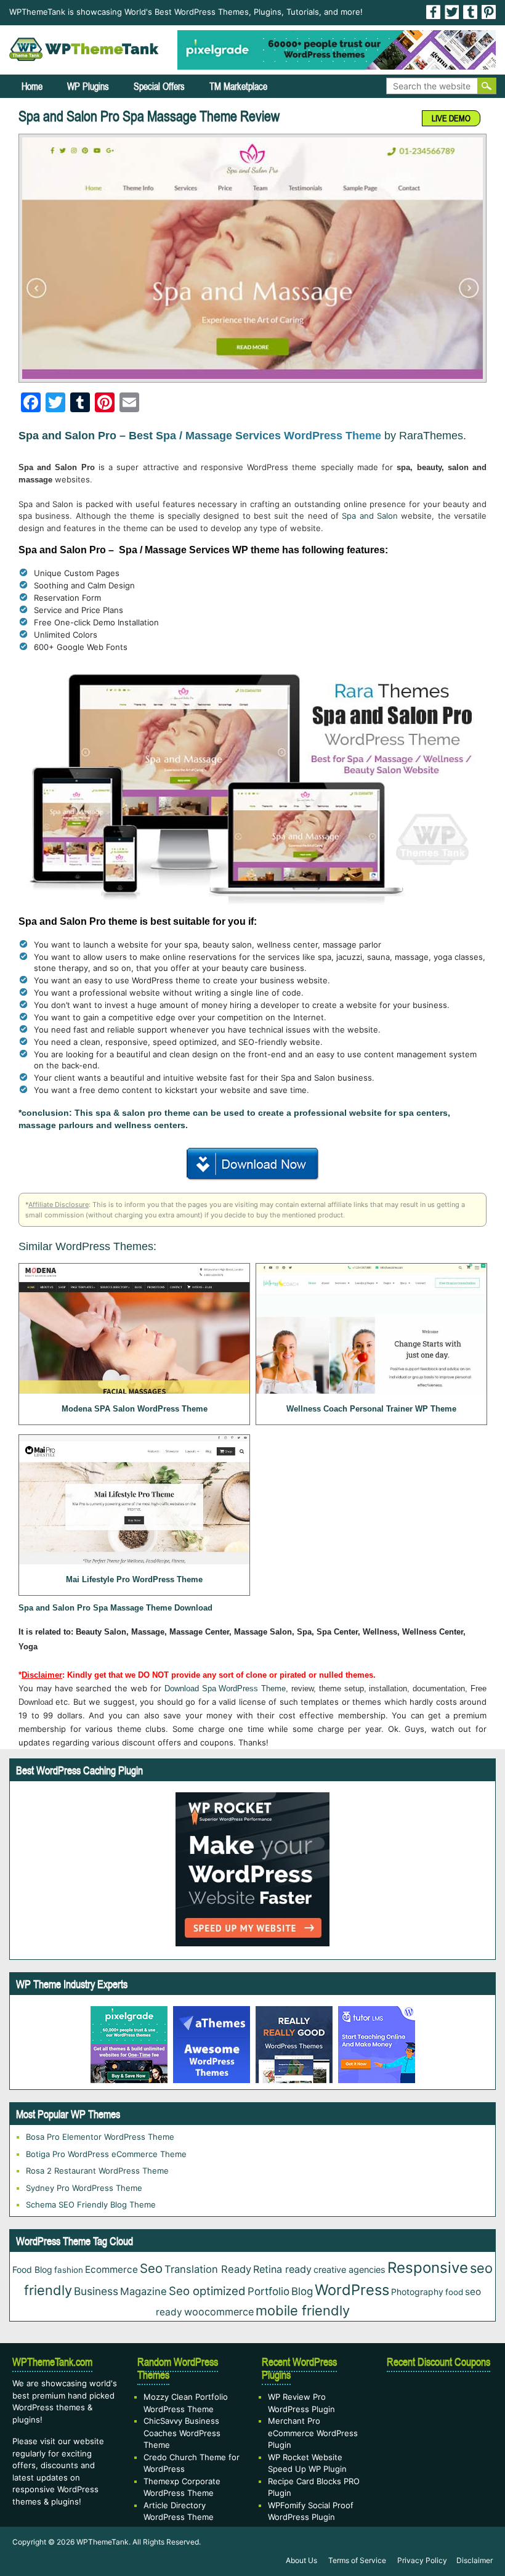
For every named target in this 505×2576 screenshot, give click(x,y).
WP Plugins (88, 86)
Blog (302, 2291)
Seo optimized (207, 2291)
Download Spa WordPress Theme (225, 1688)
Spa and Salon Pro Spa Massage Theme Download (115, 1608)
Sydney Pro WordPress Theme (84, 2188)
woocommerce (219, 2312)
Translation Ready (208, 2269)
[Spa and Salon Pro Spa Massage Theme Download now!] (252, 258)
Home (32, 86)
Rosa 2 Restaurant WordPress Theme (97, 2171)
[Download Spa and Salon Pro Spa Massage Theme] (253, 1162)
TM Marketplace (238, 86)
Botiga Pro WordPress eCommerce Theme (106, 2154)
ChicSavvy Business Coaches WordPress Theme (182, 2433)
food (454, 2292)
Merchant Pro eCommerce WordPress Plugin (313, 2433)
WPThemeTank (103, 2542)
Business (96, 2291)
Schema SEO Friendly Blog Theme (91, 2204)
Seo (151, 2268)
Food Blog (32, 2269)
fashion (69, 2270)
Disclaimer (475, 2560)
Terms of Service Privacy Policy (388, 2560)
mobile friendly (303, 2310)
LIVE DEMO (451, 118)
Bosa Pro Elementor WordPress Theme (100, 2137)
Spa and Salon (370, 516)
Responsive (428, 2268)
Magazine (143, 2291)
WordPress (352, 2290)
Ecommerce (111, 2269)
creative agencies (349, 2269)
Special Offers (159, 86)
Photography (417, 2292)
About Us (301, 2560)
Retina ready (282, 2269)
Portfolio (269, 2291)
